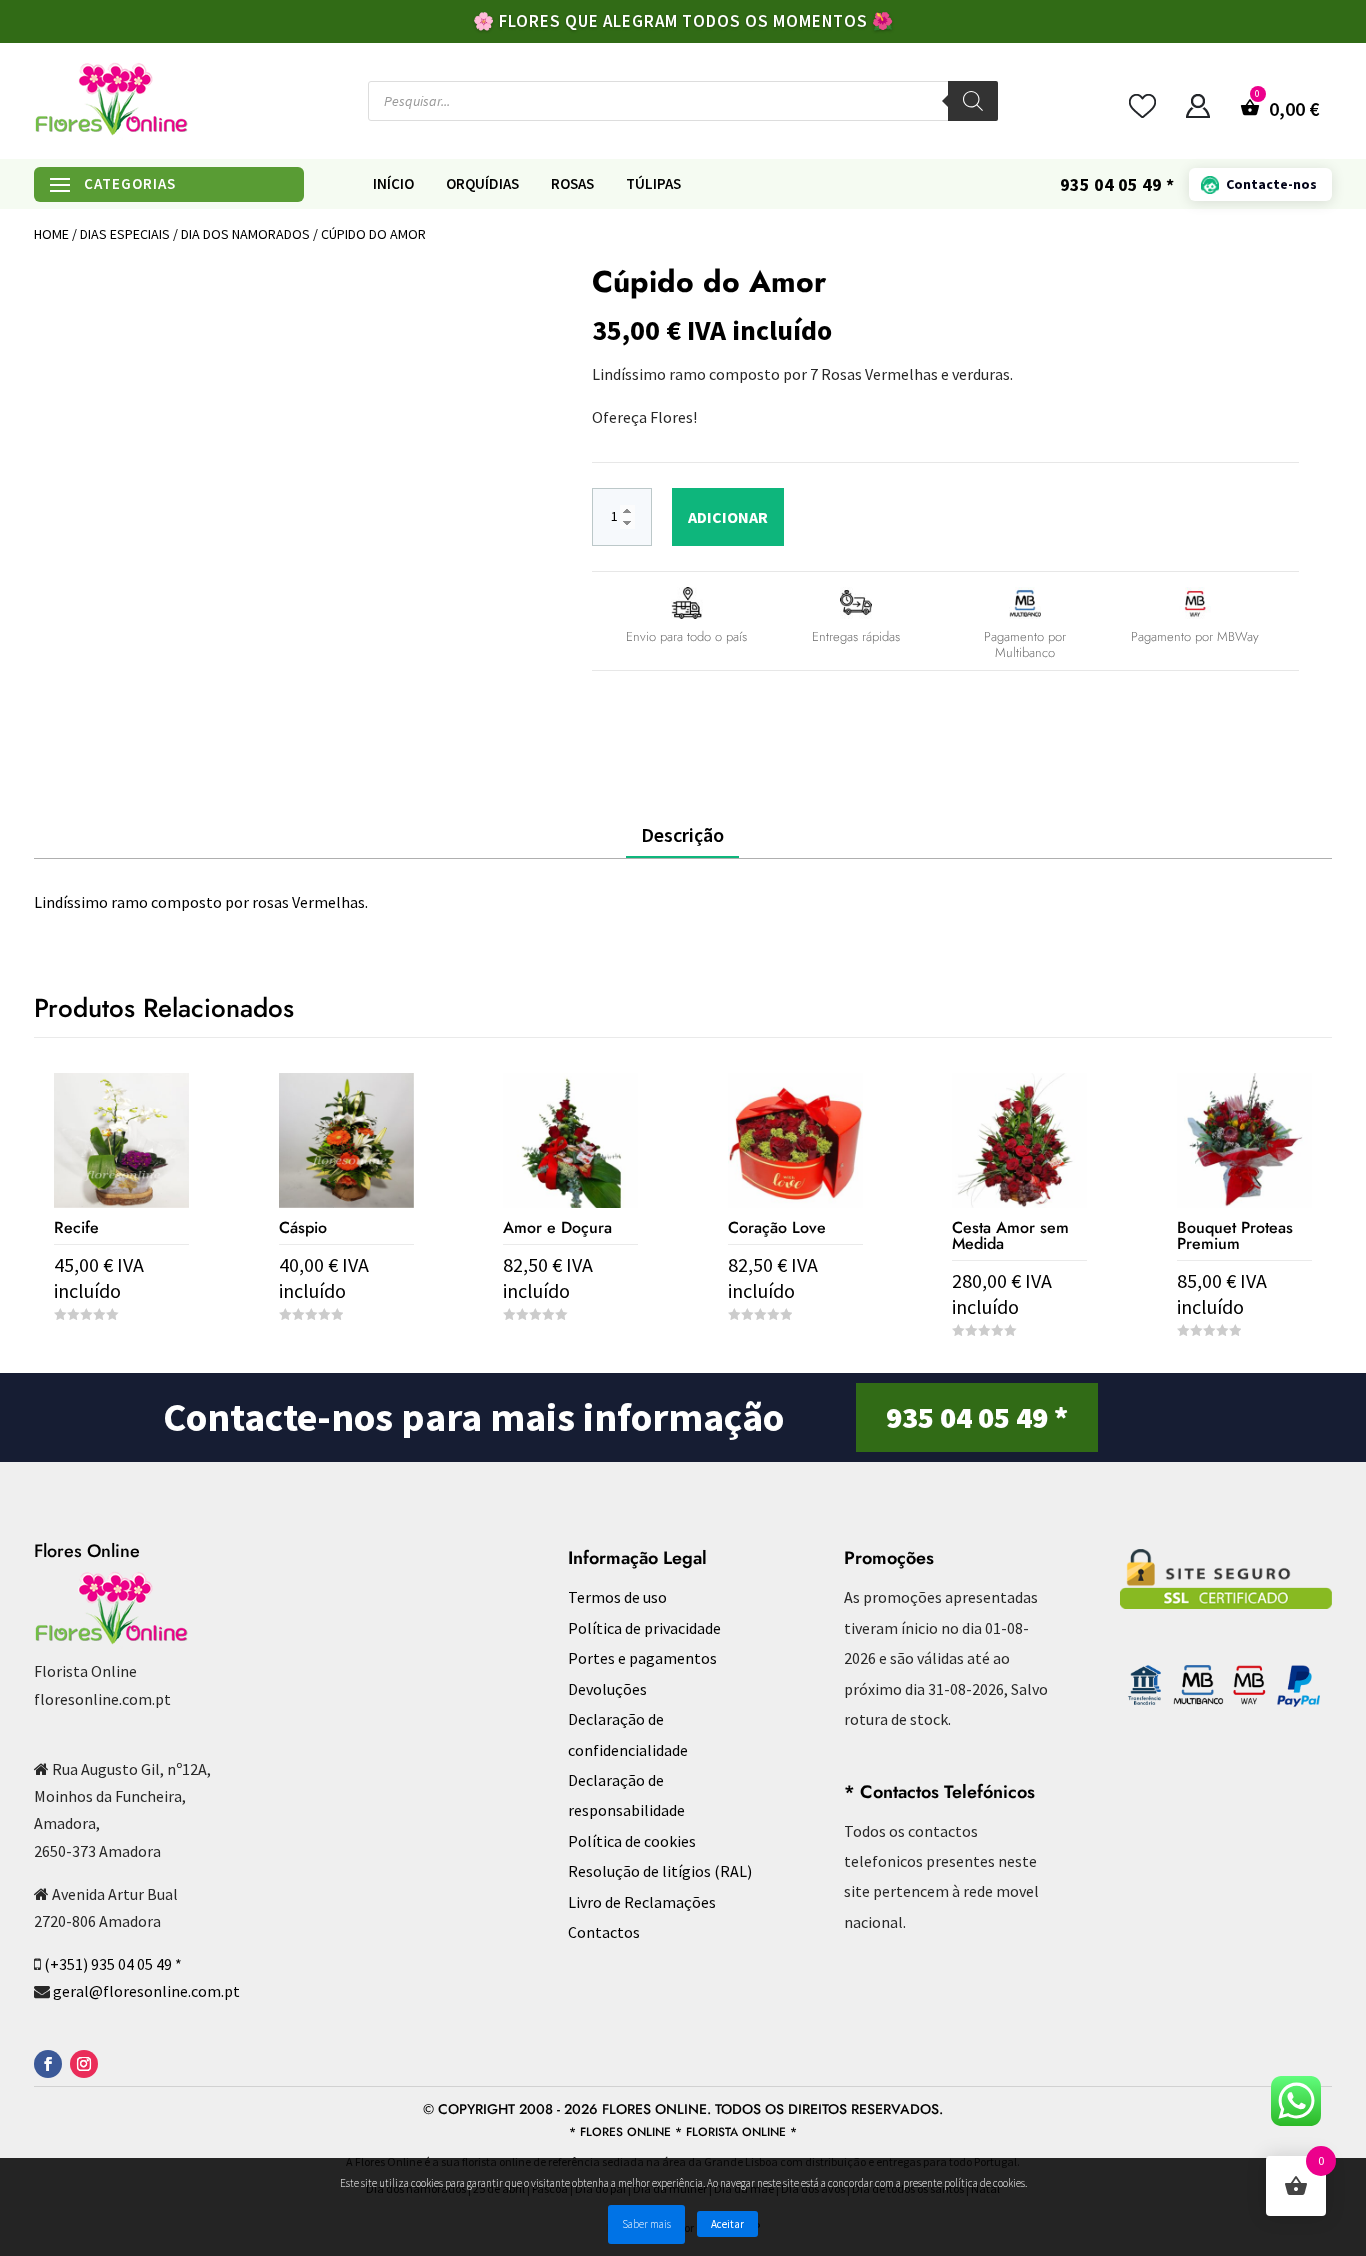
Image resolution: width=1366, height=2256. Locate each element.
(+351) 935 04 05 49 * (113, 1964)
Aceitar (727, 2224)
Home (51, 234)
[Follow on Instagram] (84, 2064)
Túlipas (653, 184)
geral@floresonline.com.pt (146, 1991)
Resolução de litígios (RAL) (660, 1871)
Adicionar (728, 517)
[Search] (973, 101)
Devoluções (607, 1689)
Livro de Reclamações (642, 1902)
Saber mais (646, 2224)
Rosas (572, 184)
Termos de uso (617, 1597)
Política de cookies (632, 1841)
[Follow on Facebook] (48, 2064)
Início (393, 184)
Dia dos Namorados (245, 234)
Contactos (604, 1932)
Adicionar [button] (122, 1351)
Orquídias (482, 184)
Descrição (682, 834)
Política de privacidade (644, 1628)
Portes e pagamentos (642, 1658)
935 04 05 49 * (977, 1417)
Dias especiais (125, 234)
